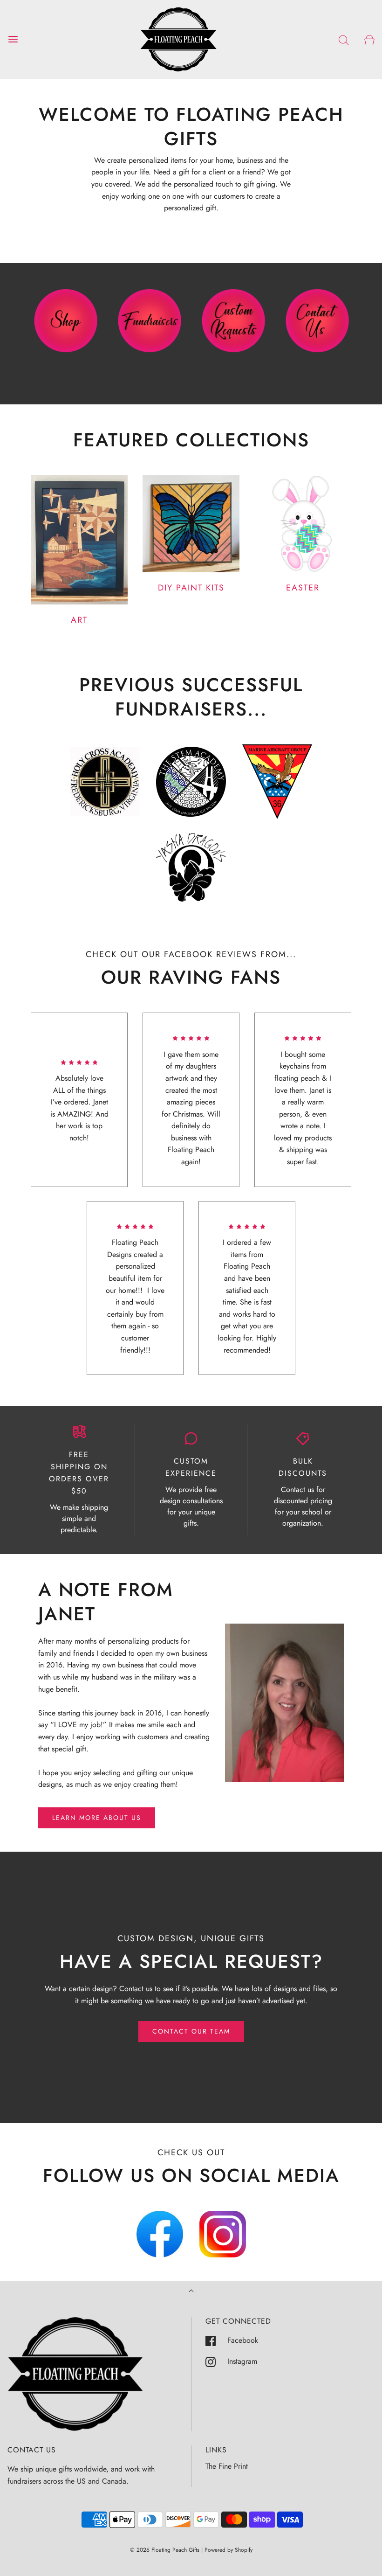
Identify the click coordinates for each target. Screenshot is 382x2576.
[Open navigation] (13, 39)
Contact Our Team (191, 2031)
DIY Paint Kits (191, 588)
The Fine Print (227, 2466)
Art (79, 620)
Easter (303, 588)
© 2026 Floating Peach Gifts (165, 2550)
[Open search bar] (344, 39)
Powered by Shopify (229, 2550)
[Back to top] (191, 2292)
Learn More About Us (97, 1818)
